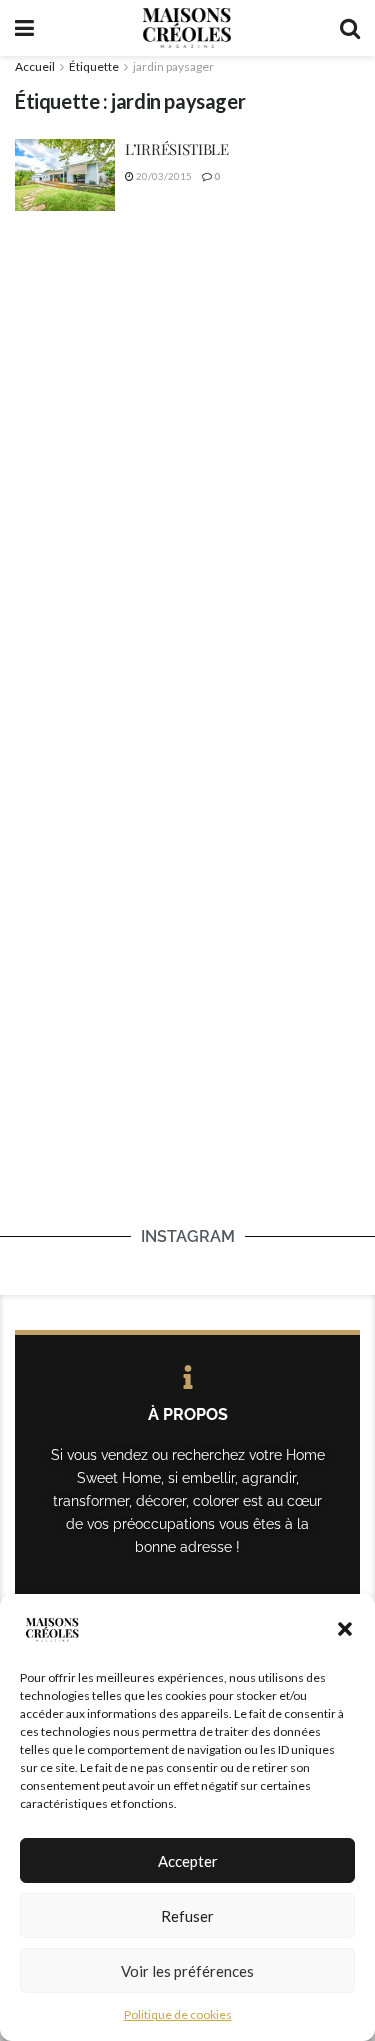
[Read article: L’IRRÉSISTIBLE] (65, 175)
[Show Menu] (24, 28)
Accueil (35, 66)
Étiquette (94, 66)
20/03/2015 (163, 176)
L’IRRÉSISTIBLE (177, 149)
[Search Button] (350, 28)
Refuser (187, 1916)
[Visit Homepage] (187, 28)
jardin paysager (173, 66)
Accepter (188, 1861)
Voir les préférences (187, 1971)
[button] (345, 1629)
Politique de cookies (178, 2014)
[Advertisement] (187, 433)
